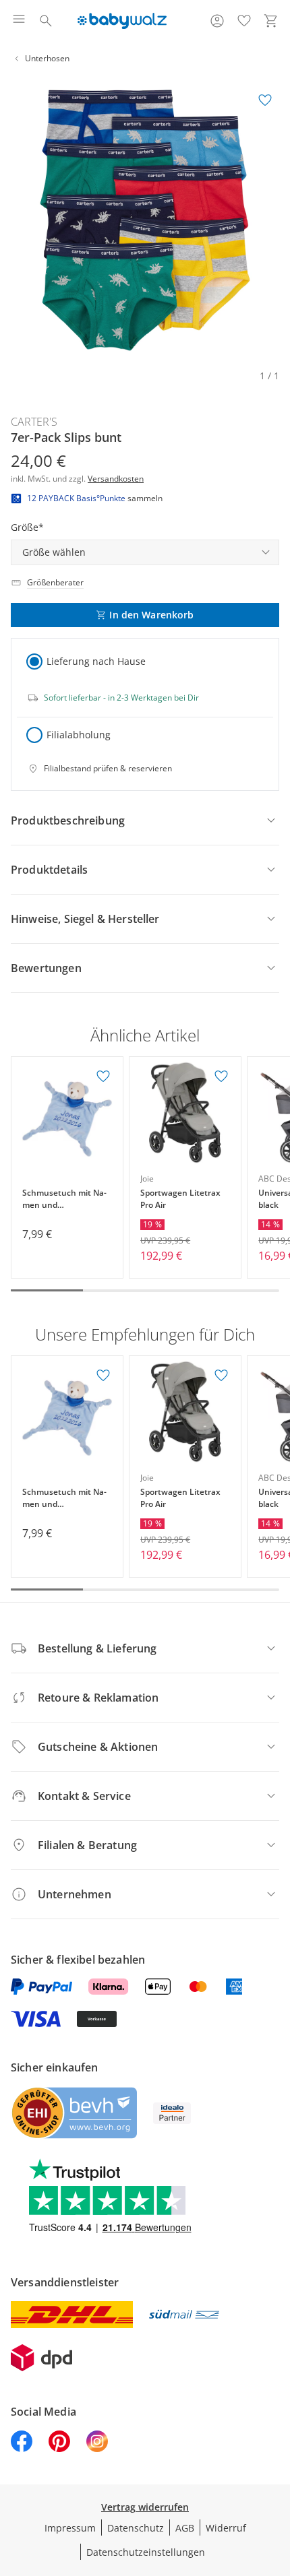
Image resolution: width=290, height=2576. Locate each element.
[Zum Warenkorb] (271, 21)
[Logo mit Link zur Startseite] (122, 21)
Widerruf (226, 2528)
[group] (145, 220)
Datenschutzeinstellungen (146, 2552)
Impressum (70, 2528)
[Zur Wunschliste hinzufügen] (265, 100)
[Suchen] (46, 21)
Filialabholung (79, 735)
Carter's (34, 422)
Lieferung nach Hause (96, 661)
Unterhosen (47, 58)
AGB (185, 2528)
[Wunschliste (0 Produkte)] (244, 21)
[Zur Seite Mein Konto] (217, 21)
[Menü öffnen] (19, 21)
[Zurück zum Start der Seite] (277, 2482)
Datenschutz (136, 2528)
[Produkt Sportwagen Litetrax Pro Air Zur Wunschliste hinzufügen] (221, 1076)
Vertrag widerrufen (145, 2507)
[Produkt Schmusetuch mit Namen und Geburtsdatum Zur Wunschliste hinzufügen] (103, 1076)
